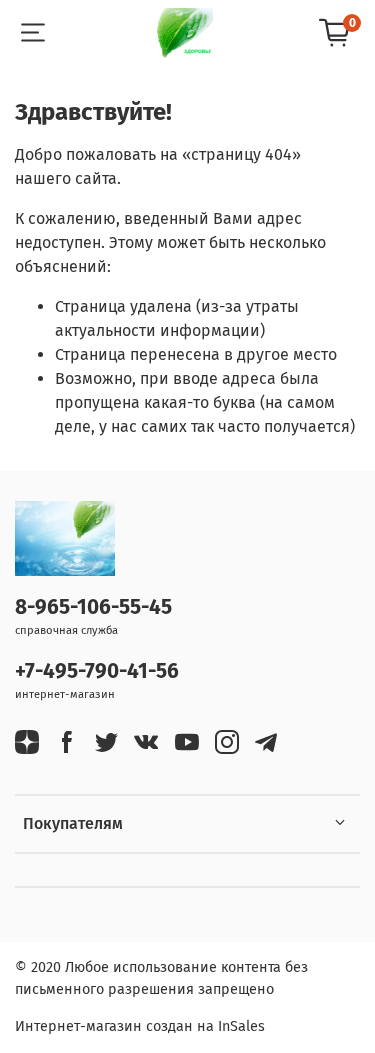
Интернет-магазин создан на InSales (140, 1026)
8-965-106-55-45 (93, 607)
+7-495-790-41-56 (97, 671)
